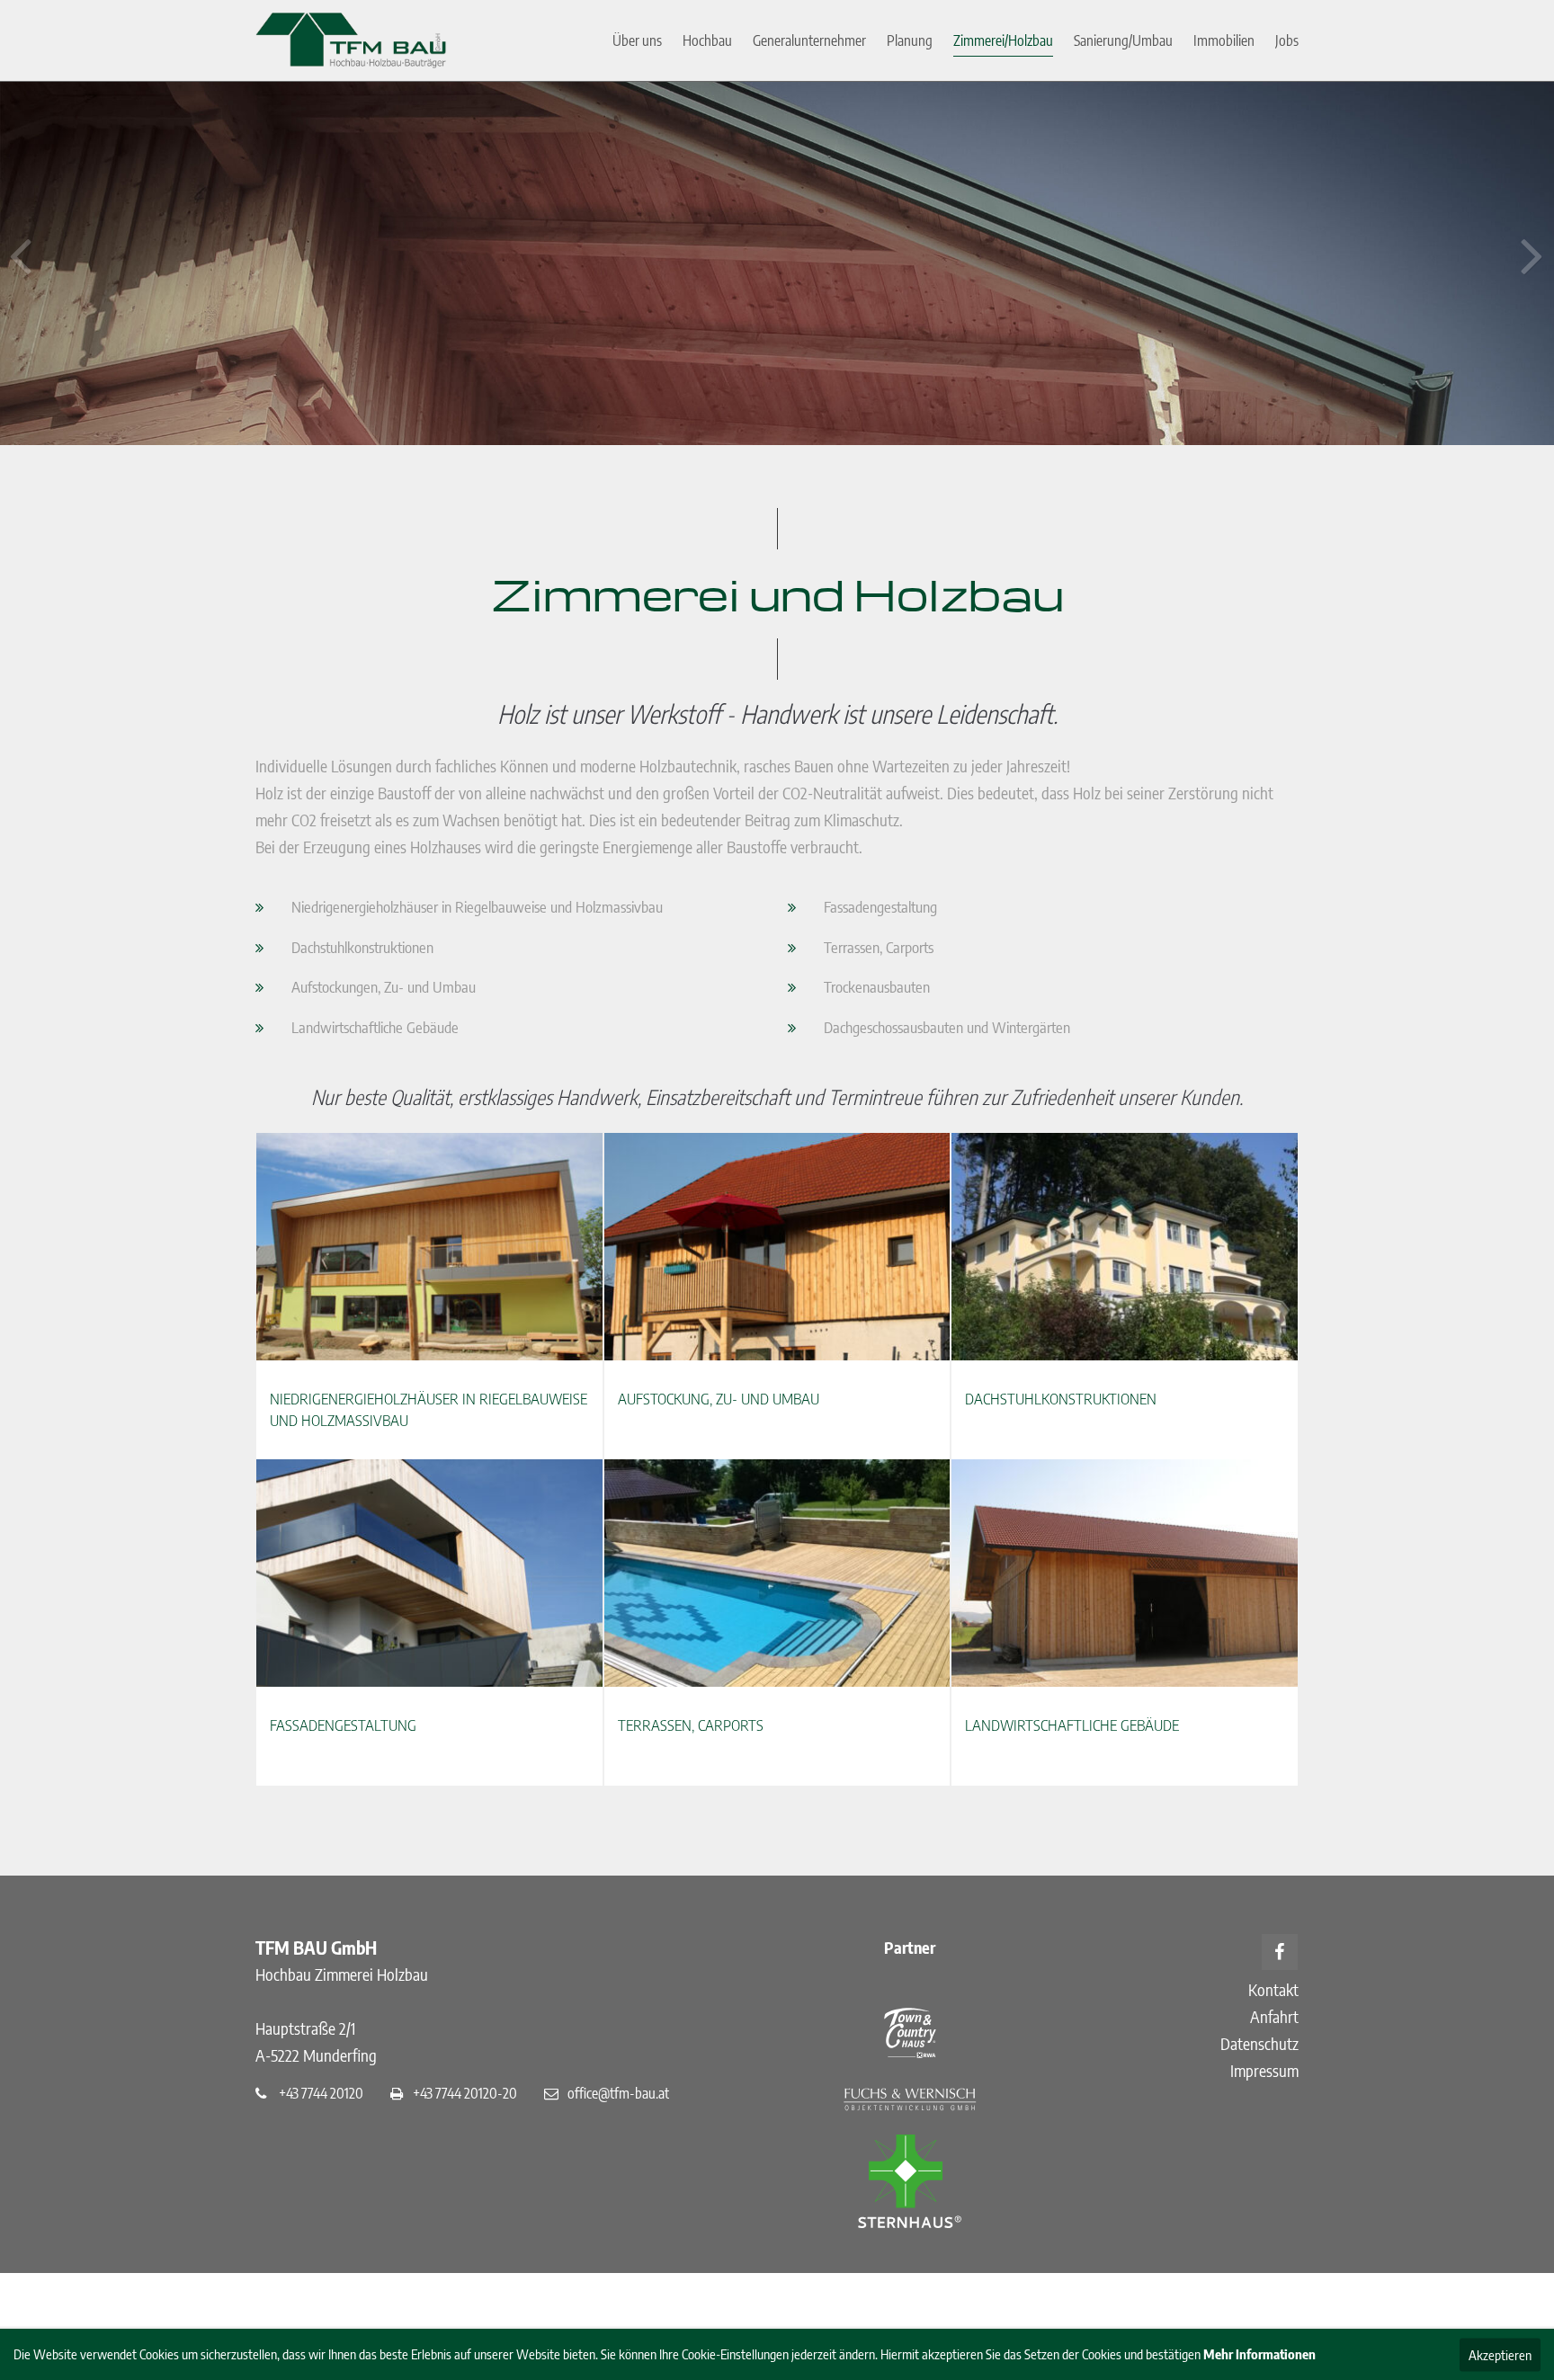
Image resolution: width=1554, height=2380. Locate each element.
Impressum (1264, 2070)
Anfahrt (1274, 2016)
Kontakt (1273, 1989)
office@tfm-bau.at (618, 2093)
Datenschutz (1259, 2043)
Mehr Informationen (1259, 2354)
